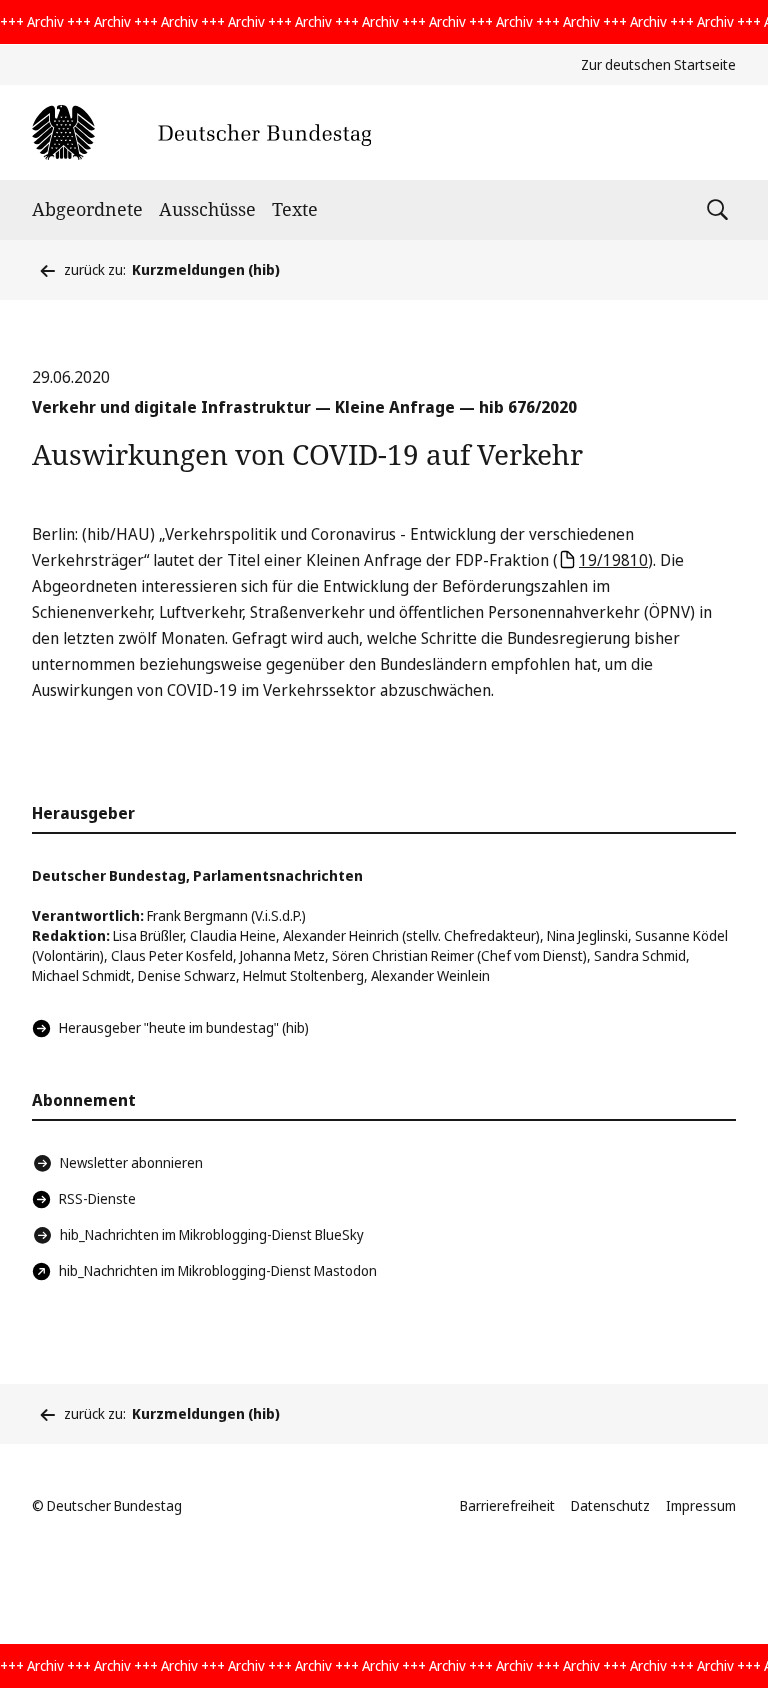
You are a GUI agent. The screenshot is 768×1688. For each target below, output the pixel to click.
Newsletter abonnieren (131, 1162)
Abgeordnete (87, 209)
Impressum (701, 1505)
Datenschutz (610, 1505)
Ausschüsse (207, 209)
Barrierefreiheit (507, 1505)
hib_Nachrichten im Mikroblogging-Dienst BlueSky (212, 1234)
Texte (295, 209)
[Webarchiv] (201, 132)
